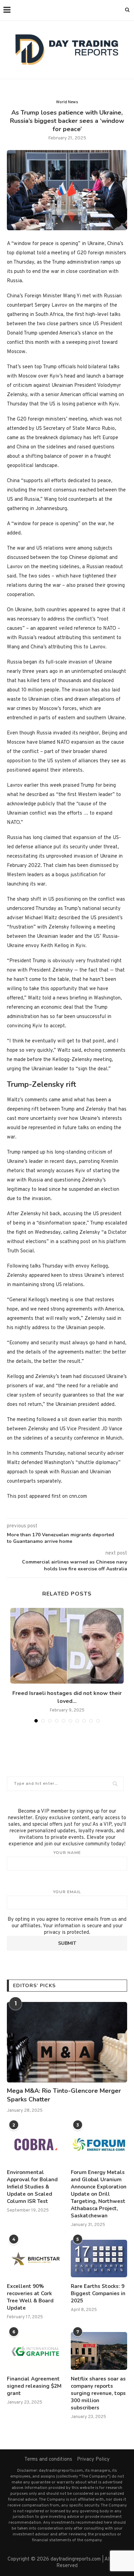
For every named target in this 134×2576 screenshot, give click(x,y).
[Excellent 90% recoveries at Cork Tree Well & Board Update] (35, 2259)
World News (67, 102)
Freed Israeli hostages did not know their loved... (67, 1697)
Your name (67, 1853)
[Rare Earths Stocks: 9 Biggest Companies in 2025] (99, 2259)
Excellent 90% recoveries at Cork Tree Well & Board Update (30, 2297)
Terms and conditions (48, 2460)
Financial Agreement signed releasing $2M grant (34, 2386)
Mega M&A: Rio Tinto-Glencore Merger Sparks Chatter (64, 2095)
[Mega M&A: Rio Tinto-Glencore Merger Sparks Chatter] (67, 2042)
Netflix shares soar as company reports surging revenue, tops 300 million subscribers (98, 2393)
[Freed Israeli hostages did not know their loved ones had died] (67, 1646)
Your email (67, 1892)
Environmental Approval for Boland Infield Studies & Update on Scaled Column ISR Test (32, 2187)
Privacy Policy (93, 2460)
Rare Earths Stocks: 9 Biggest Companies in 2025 (98, 2293)
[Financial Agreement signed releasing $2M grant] (35, 2351)
